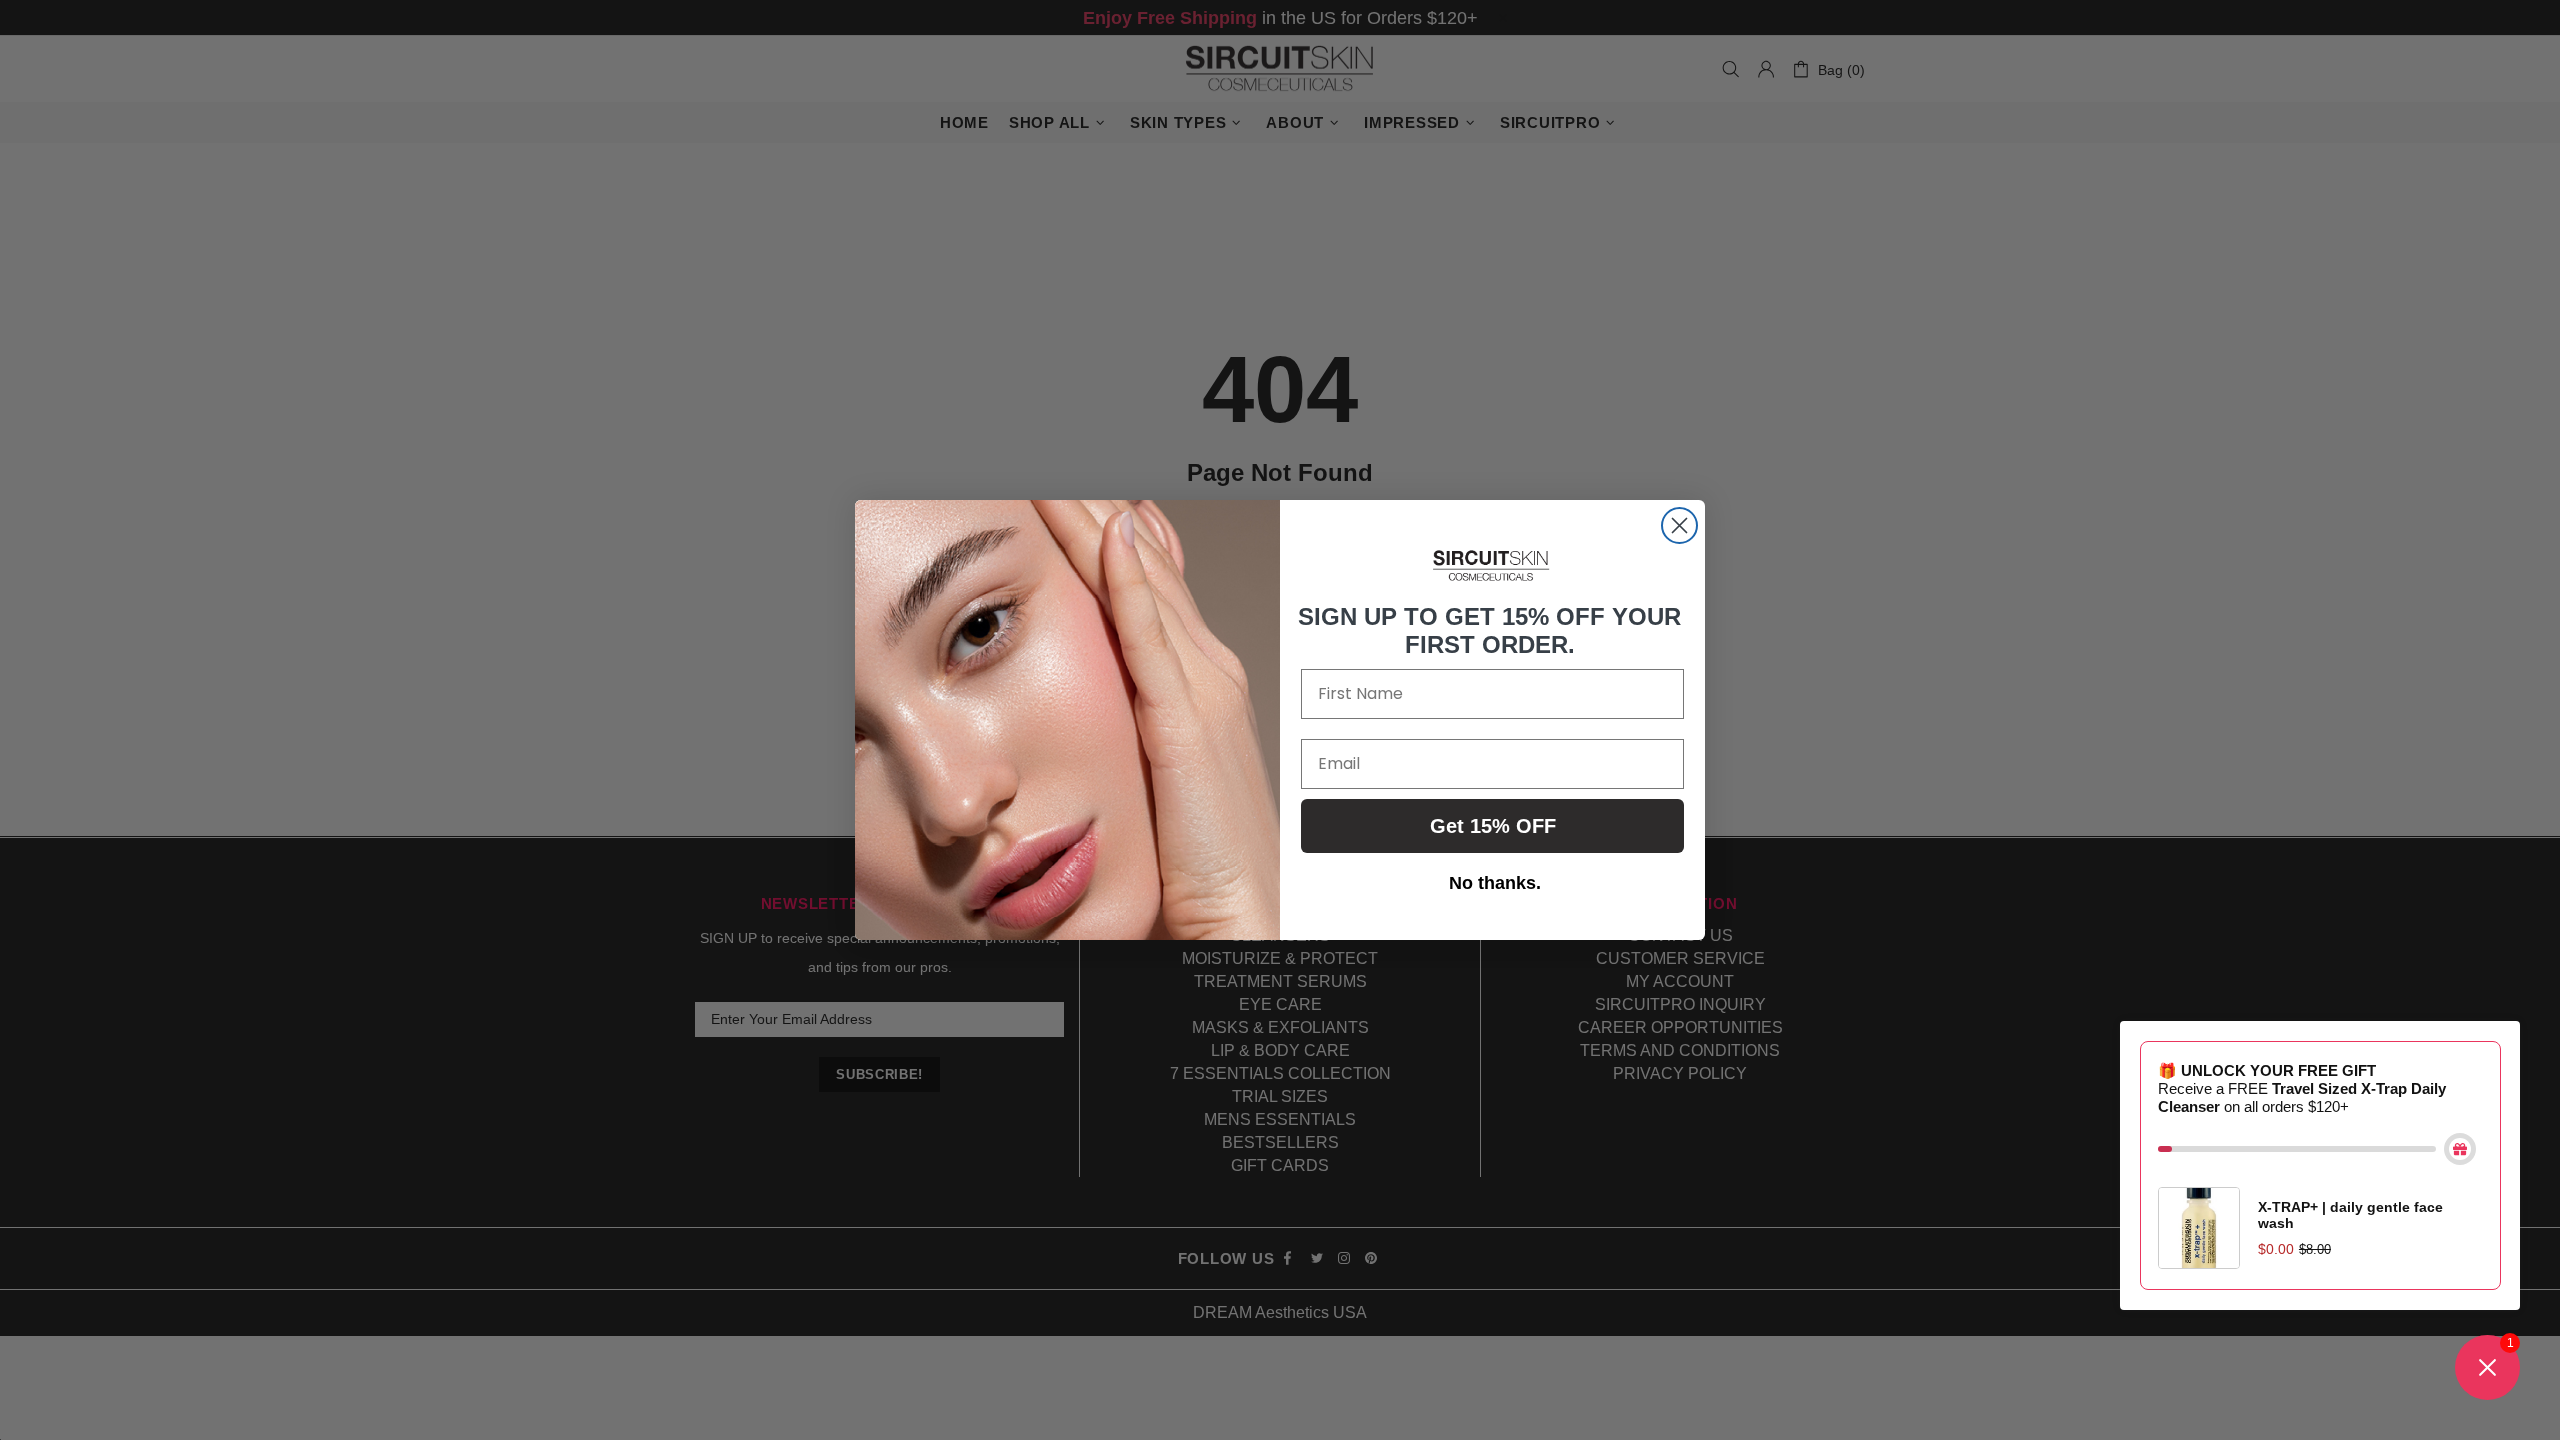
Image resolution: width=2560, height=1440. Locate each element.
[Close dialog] (1679, 525)
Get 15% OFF (1493, 826)
